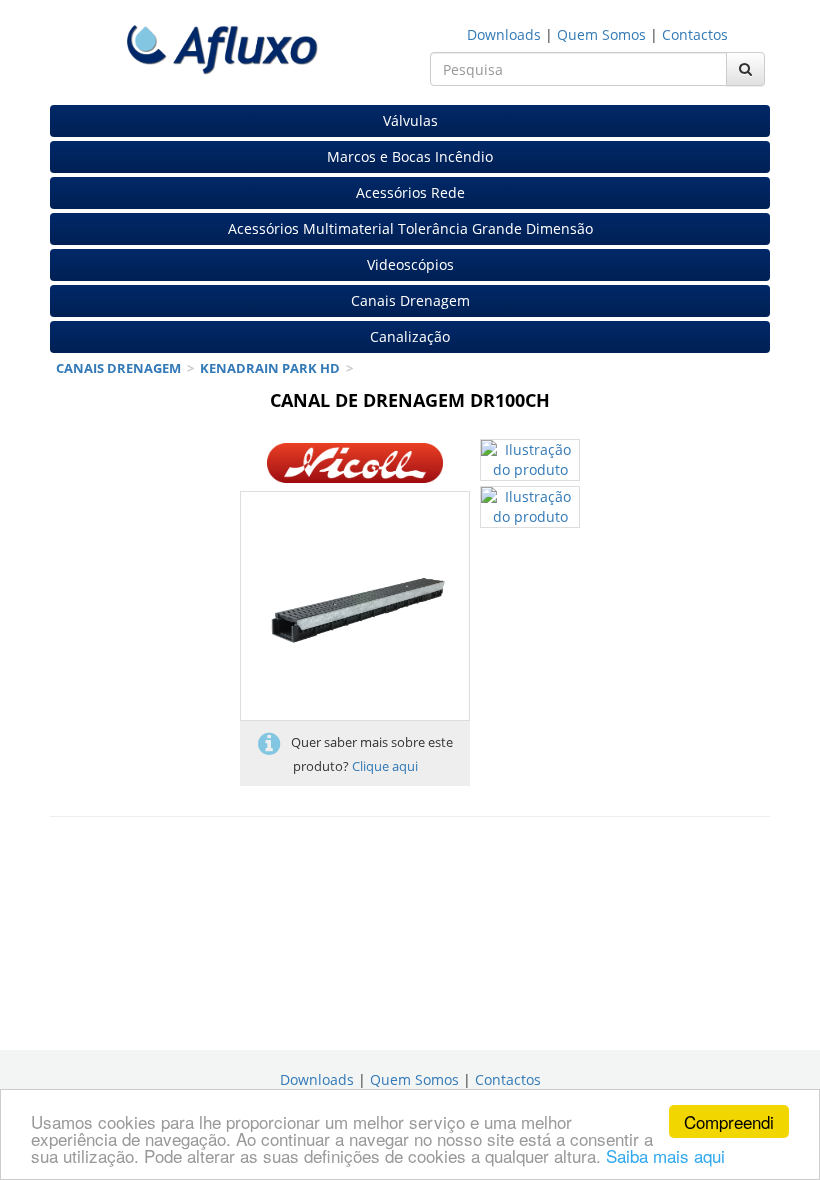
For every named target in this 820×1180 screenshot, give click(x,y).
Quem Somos (601, 34)
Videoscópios (410, 264)
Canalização (410, 336)
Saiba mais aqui (665, 1155)
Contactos (695, 34)
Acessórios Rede (410, 192)
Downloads (504, 34)
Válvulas (410, 120)
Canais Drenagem (410, 300)
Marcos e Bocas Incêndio (410, 156)
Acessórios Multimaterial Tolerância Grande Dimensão (410, 228)
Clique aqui (385, 766)
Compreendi (729, 1121)
